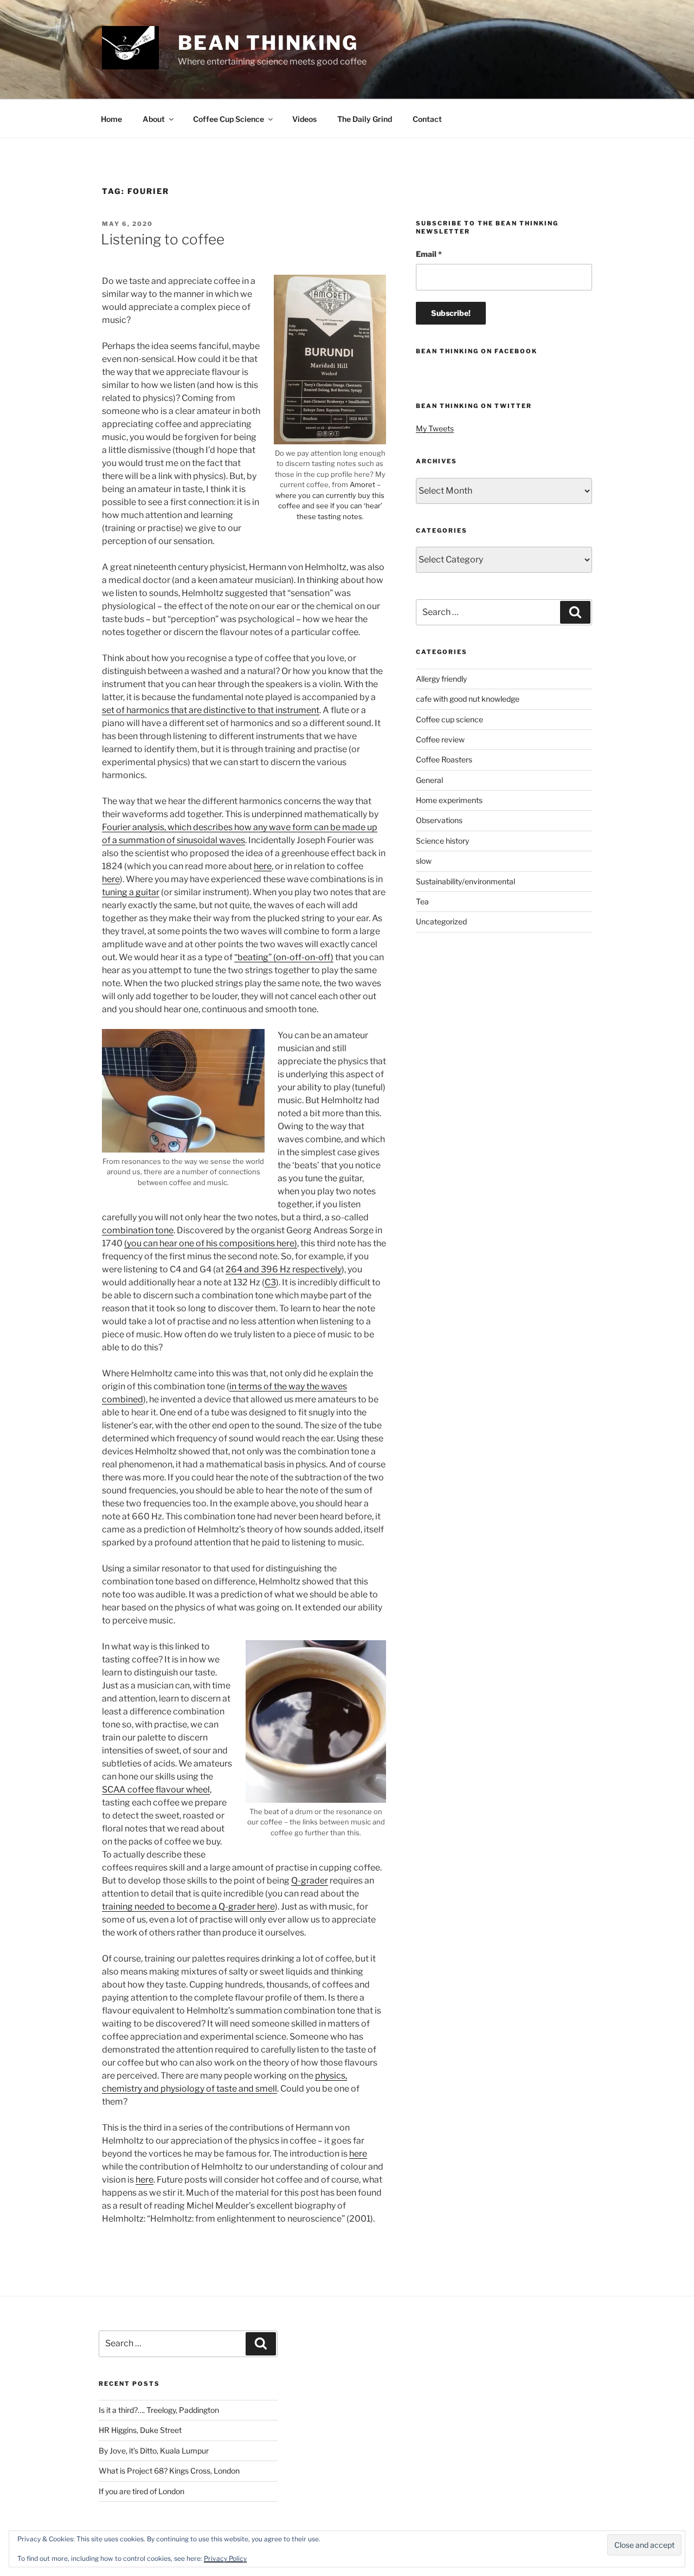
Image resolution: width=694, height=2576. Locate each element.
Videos (304, 119)
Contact (427, 119)
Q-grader (310, 1881)
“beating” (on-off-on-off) (284, 957)
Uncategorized (441, 921)
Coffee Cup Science (229, 119)
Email (429, 254)
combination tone (138, 1230)
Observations (439, 820)
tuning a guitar (131, 892)
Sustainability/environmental (465, 881)
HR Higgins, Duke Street (140, 2430)
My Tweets (435, 428)
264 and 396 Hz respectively (284, 1269)
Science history (442, 841)
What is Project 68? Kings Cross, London (169, 2471)
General (429, 780)
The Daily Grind (365, 119)
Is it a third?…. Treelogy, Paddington (159, 2410)
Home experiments (449, 800)
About (154, 119)
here (263, 866)
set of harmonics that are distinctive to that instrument (211, 710)
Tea (422, 901)
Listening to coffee (163, 239)
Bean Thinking (268, 43)
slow (424, 861)
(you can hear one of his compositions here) (211, 1243)
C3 (270, 1282)
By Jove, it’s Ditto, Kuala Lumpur (154, 2451)
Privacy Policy (225, 2558)
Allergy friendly (441, 679)
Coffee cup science (449, 719)
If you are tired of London (142, 2491)
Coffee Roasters (444, 759)
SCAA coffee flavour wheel (156, 1789)
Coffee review (440, 739)
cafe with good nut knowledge (468, 699)
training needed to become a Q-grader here (188, 1907)
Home (111, 119)
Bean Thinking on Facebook (477, 351)
